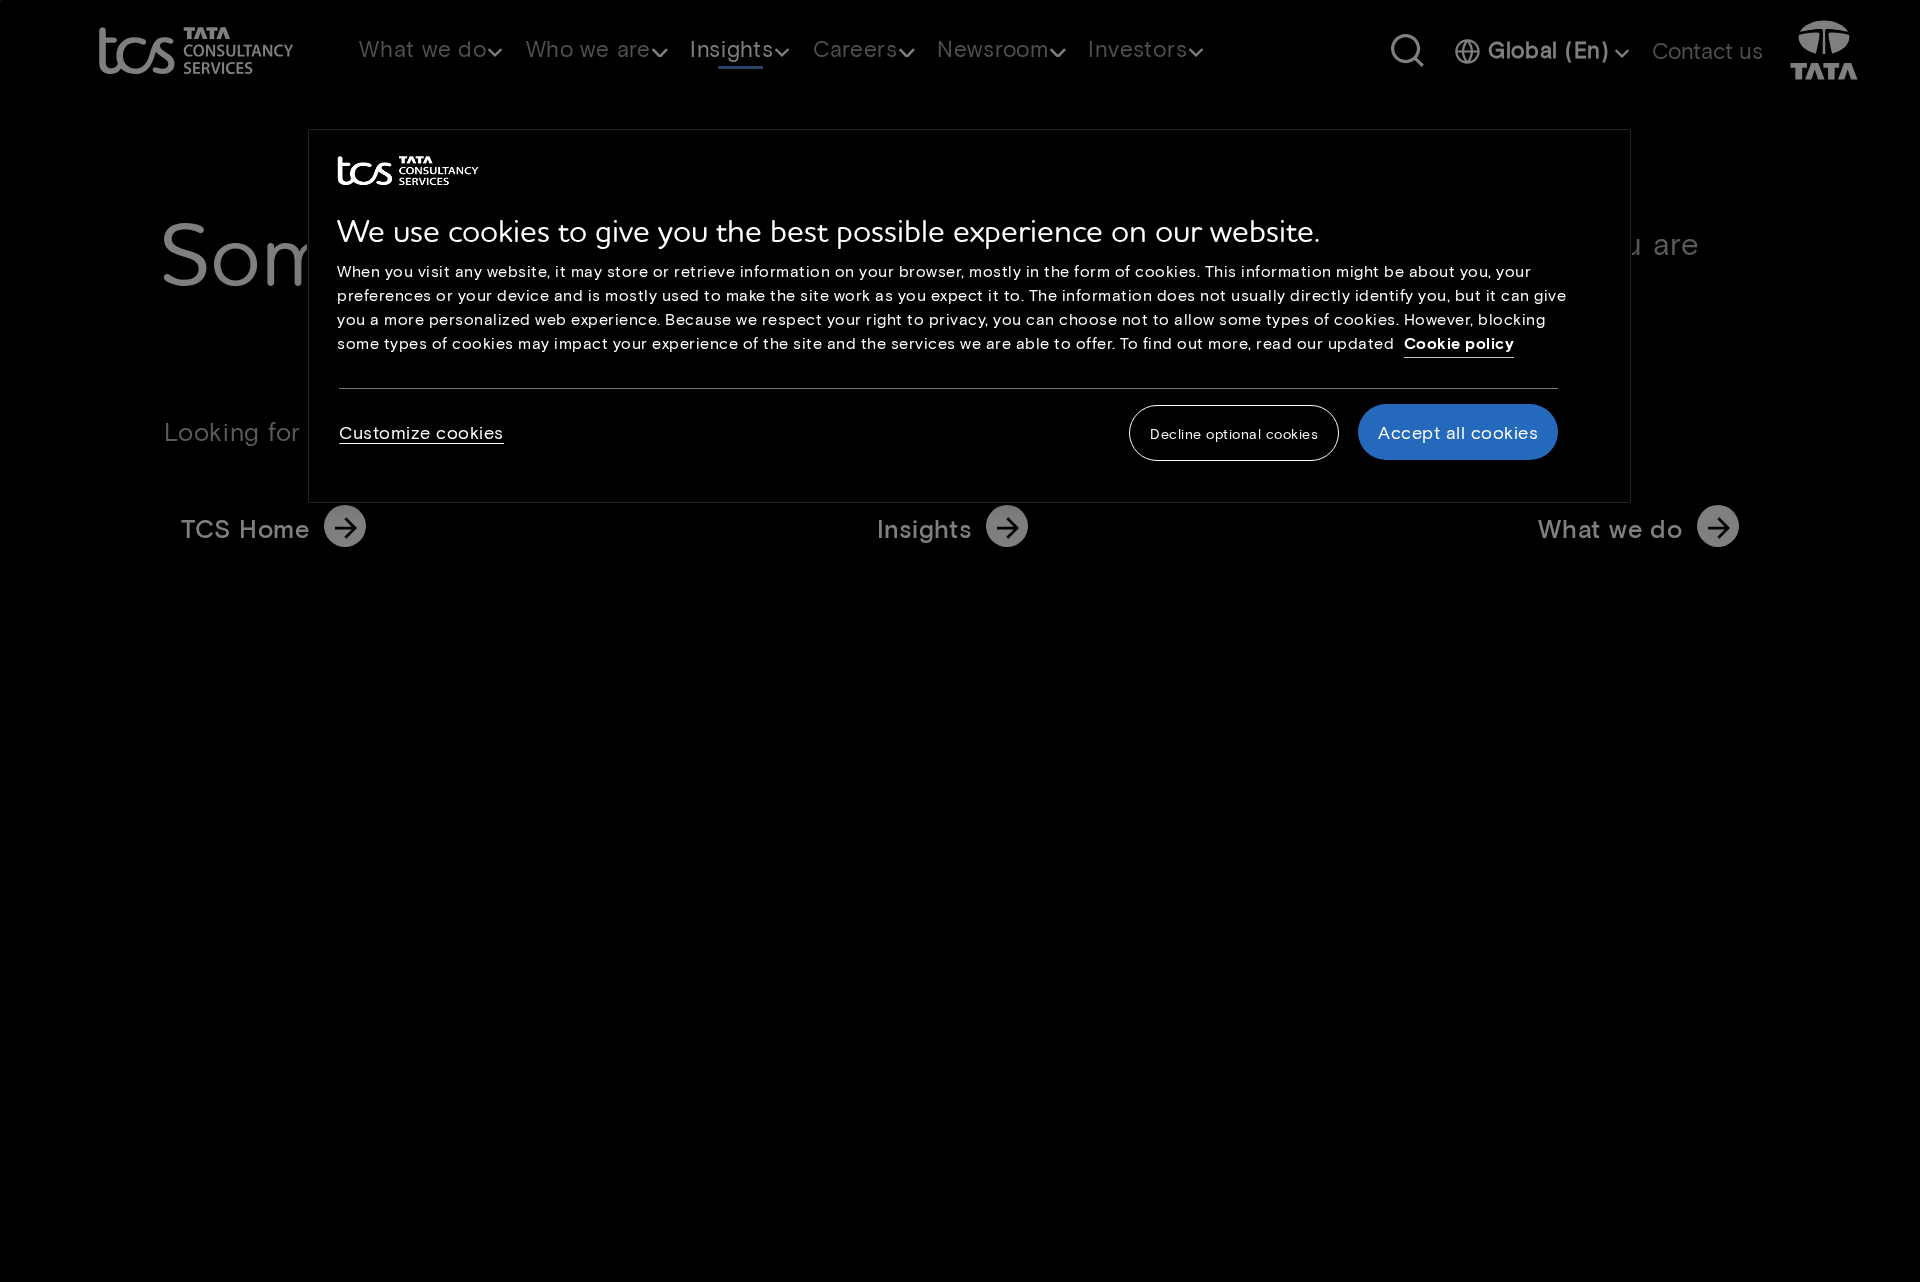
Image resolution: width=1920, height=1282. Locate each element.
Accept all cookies (1458, 432)
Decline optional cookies (1234, 433)
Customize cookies (421, 432)
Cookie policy (1459, 342)
